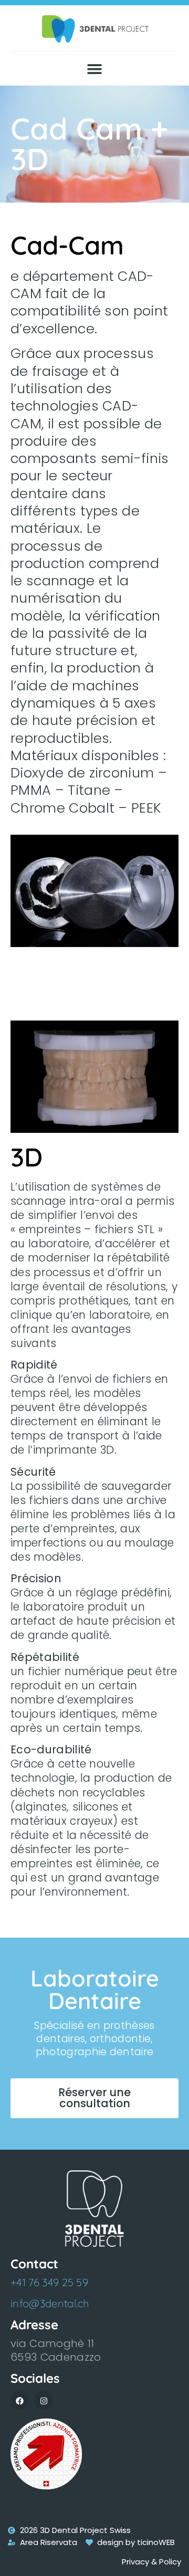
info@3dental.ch (50, 2303)
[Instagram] (43, 2400)
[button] (95, 69)
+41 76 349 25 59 (49, 2282)
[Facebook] (20, 2400)
